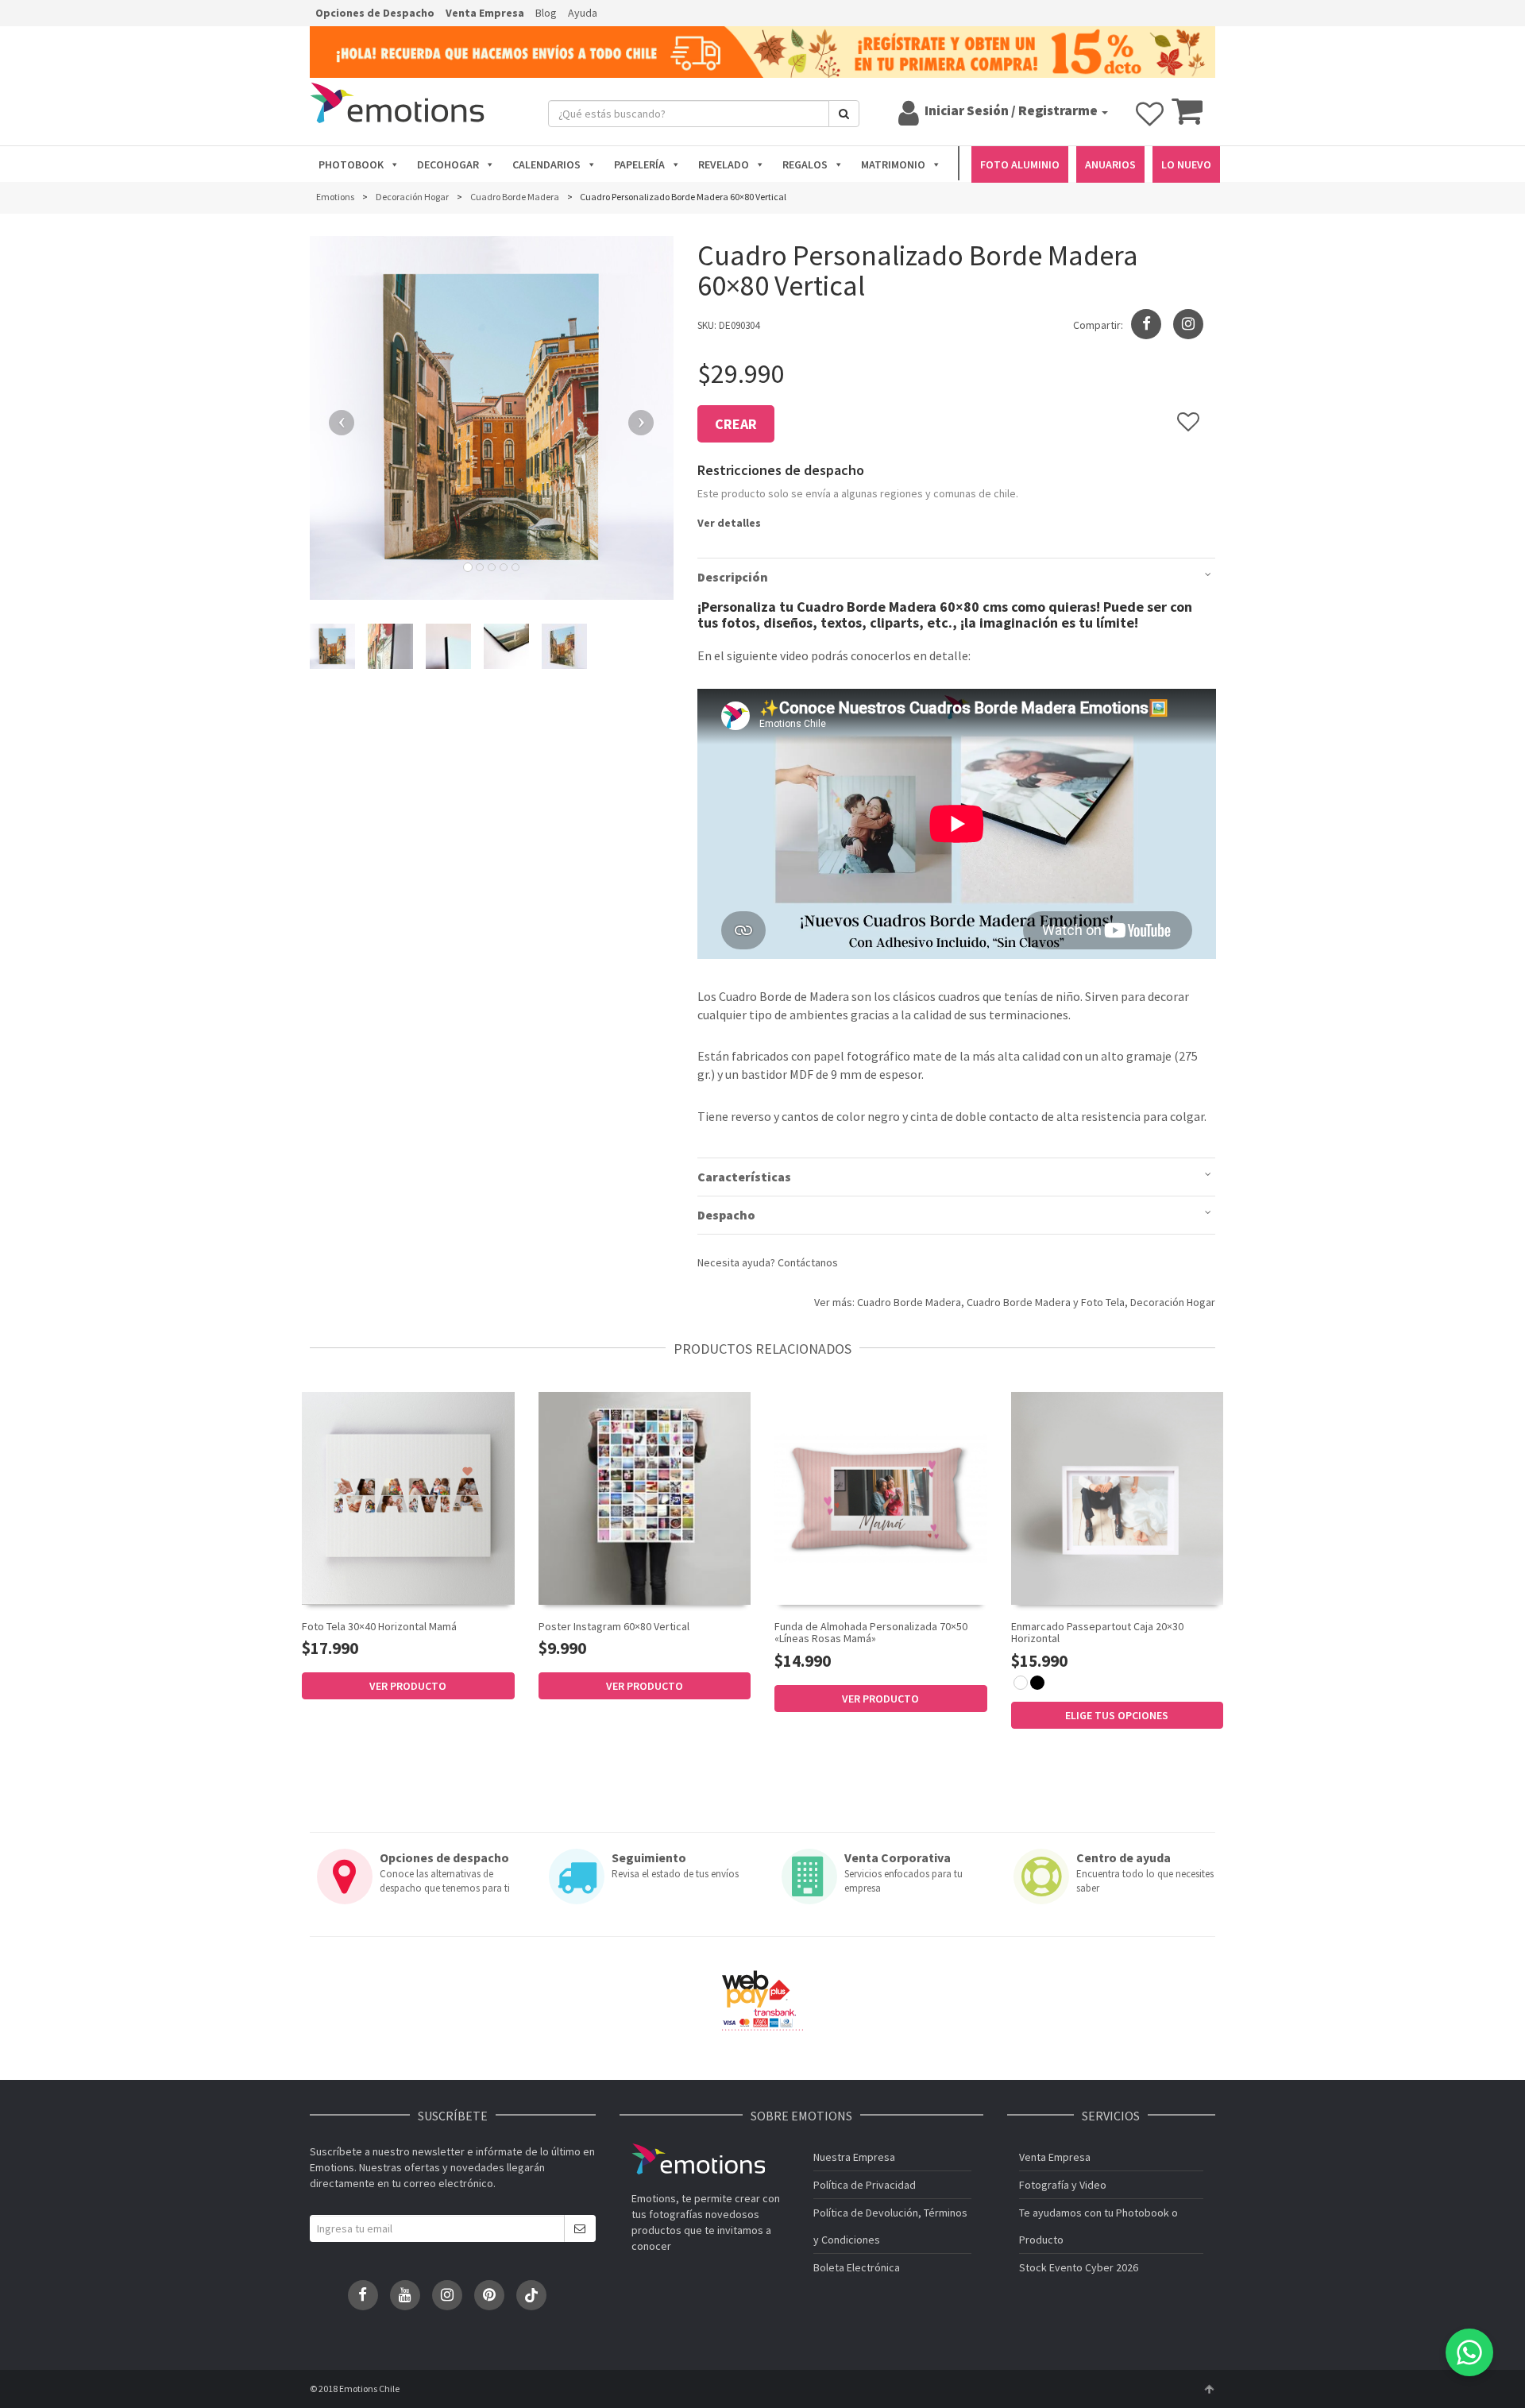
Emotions (698, 2159)
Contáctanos (808, 1262)
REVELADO (724, 164)
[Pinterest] (489, 2295)
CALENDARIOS (546, 164)
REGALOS (805, 164)
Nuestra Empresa (854, 2157)
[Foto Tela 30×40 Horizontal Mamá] (408, 1498)
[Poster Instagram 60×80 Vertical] (645, 1498)
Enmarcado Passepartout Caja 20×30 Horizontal (1097, 1632)
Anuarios (1110, 164)
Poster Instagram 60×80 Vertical (614, 1626)
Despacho (726, 1215)
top (1209, 2389)
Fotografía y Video (1063, 2185)
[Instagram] (1188, 324)
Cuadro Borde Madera (909, 1302)
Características (744, 1177)
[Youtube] (405, 2295)
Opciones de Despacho (375, 13)
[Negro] (1037, 1683)
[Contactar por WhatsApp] (1469, 2352)
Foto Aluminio (1020, 164)
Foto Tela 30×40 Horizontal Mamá (379, 1626)
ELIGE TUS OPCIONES (1117, 1715)
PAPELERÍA (639, 164)
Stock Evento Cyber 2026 (1079, 2267)
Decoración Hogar (1173, 1302)
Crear (736, 424)
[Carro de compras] (1187, 118)
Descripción (733, 577)
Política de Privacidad (865, 2185)
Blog (546, 13)
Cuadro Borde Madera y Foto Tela (1046, 1302)
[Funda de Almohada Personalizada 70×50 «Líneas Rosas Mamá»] (881, 1498)
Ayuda (583, 13)
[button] (337, 418)
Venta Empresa (485, 13)
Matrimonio (893, 164)
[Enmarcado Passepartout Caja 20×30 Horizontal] (1118, 1498)
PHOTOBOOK (351, 164)
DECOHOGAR (448, 164)
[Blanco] (1021, 1683)
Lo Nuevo (1186, 164)
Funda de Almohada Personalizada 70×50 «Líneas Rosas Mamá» (871, 1632)
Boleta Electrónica (857, 2267)
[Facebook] (363, 2295)
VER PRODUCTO (408, 1686)
